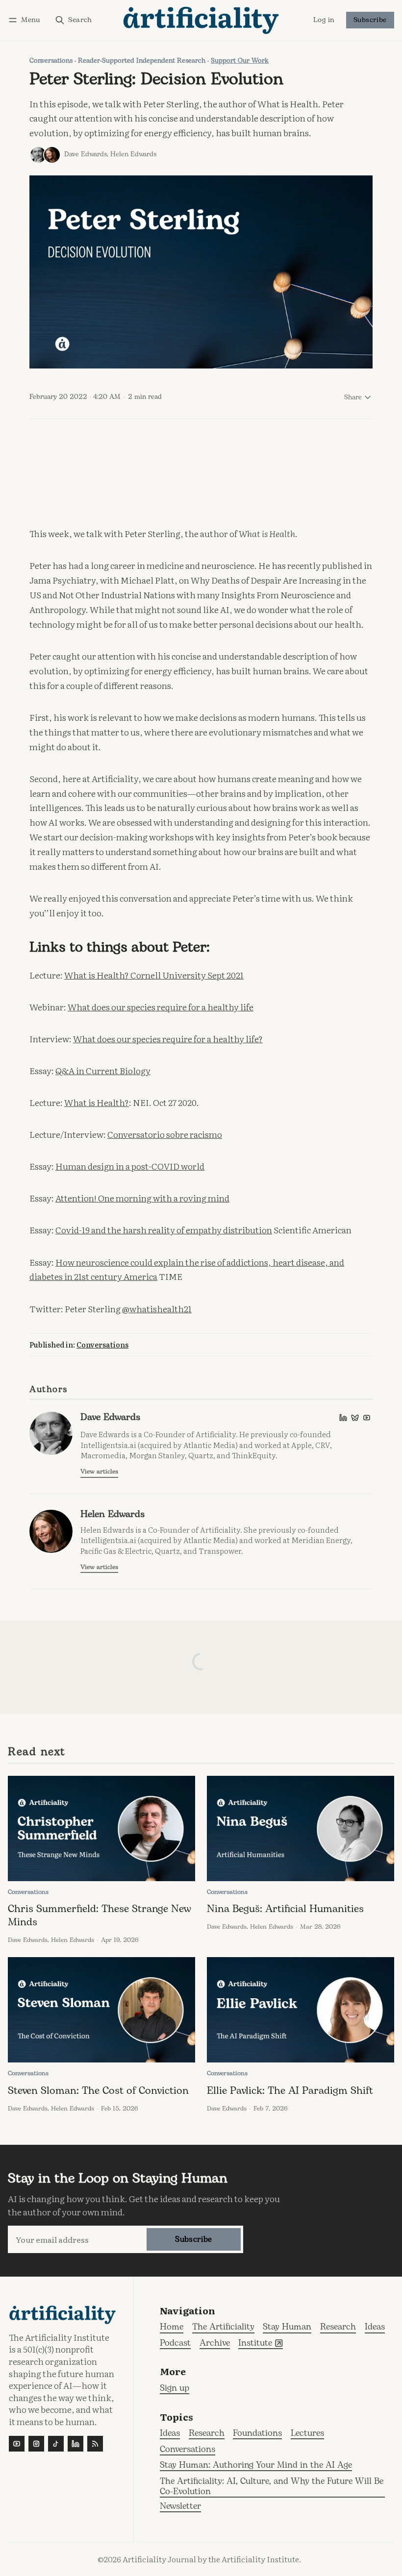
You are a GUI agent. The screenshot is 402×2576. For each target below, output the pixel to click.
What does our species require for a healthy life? (168, 1038)
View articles (99, 1472)
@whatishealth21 (157, 1308)
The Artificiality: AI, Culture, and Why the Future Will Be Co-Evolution (272, 2487)
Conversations (51, 61)
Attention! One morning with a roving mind (142, 1198)
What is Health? (97, 1102)
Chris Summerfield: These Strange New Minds (100, 1916)
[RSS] (95, 2444)
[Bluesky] (355, 1418)
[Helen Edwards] (52, 155)
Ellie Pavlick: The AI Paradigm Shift (290, 2091)
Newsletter (180, 2507)
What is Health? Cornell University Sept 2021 (154, 975)
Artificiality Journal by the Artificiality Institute (211, 2559)
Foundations (257, 2434)
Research (207, 2434)
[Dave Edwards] (38, 155)
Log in (324, 21)
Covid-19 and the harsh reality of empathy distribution (164, 1229)
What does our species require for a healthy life (161, 1006)
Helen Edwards (133, 154)
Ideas (170, 2434)
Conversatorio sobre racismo (165, 1134)
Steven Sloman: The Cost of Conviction (98, 2091)
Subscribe (370, 20)
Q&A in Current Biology (103, 1070)
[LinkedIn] (343, 1418)
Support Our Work (240, 61)
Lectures (307, 2434)
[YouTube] (367, 1418)
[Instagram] (36, 2444)
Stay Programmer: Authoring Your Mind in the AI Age (256, 2466)
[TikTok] (56, 2444)
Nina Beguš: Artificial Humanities (285, 1909)
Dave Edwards (86, 154)
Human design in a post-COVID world (130, 1166)
